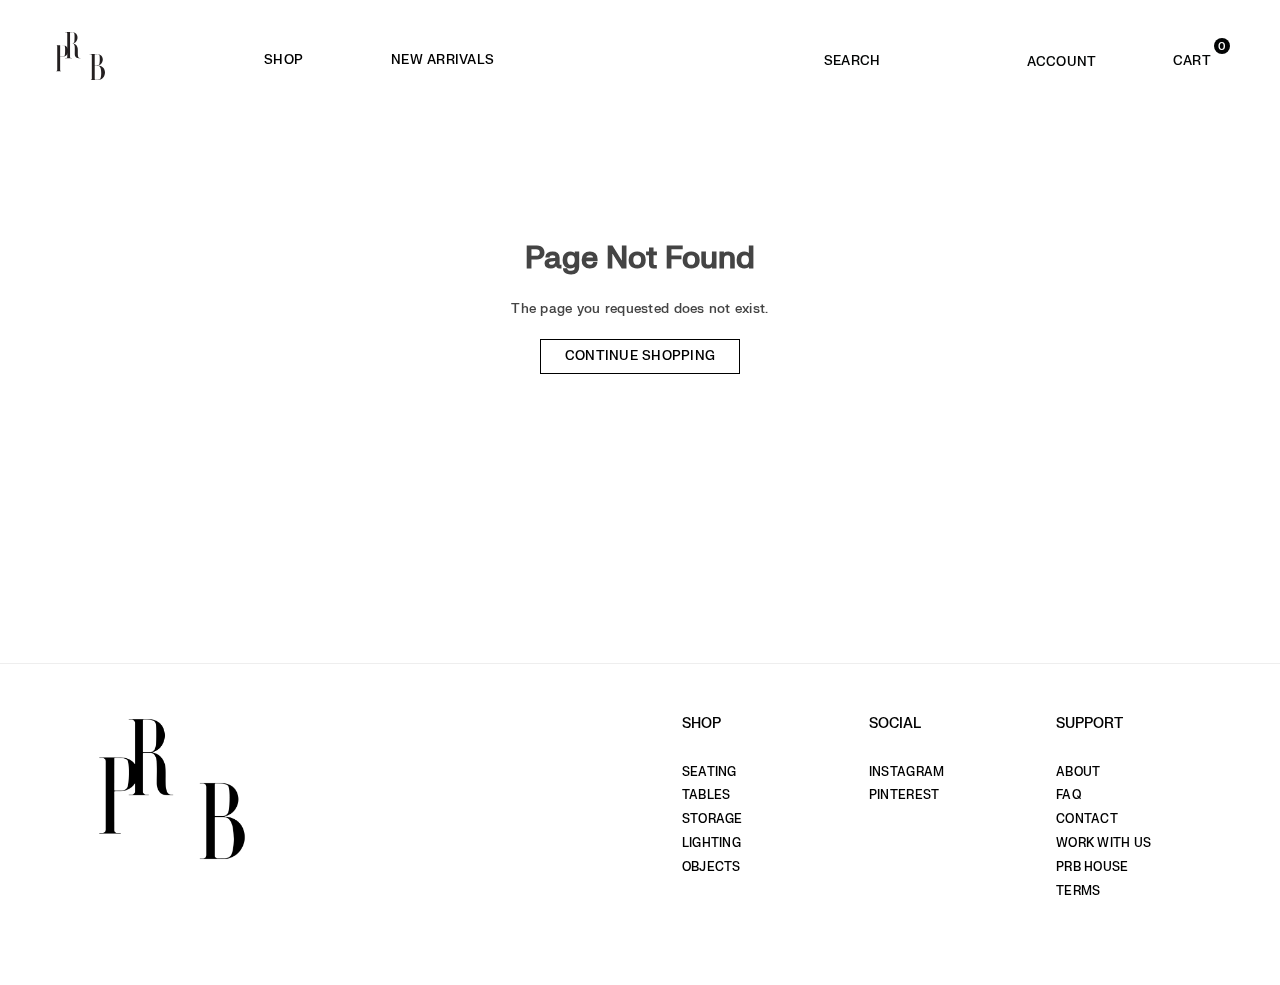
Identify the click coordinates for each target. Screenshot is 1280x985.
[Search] (852, 56)
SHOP (283, 59)
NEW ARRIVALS (442, 59)
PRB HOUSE (1092, 867)
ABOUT (1078, 772)
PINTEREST (904, 795)
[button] (1167, 56)
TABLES (706, 795)
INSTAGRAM (906, 772)
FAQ (1068, 795)
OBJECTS (711, 867)
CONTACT (1087, 819)
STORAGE (712, 819)
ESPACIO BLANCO (669, 60)
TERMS (1078, 891)
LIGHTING (711, 843)
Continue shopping (640, 356)
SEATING (709, 772)
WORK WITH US (1103, 843)
